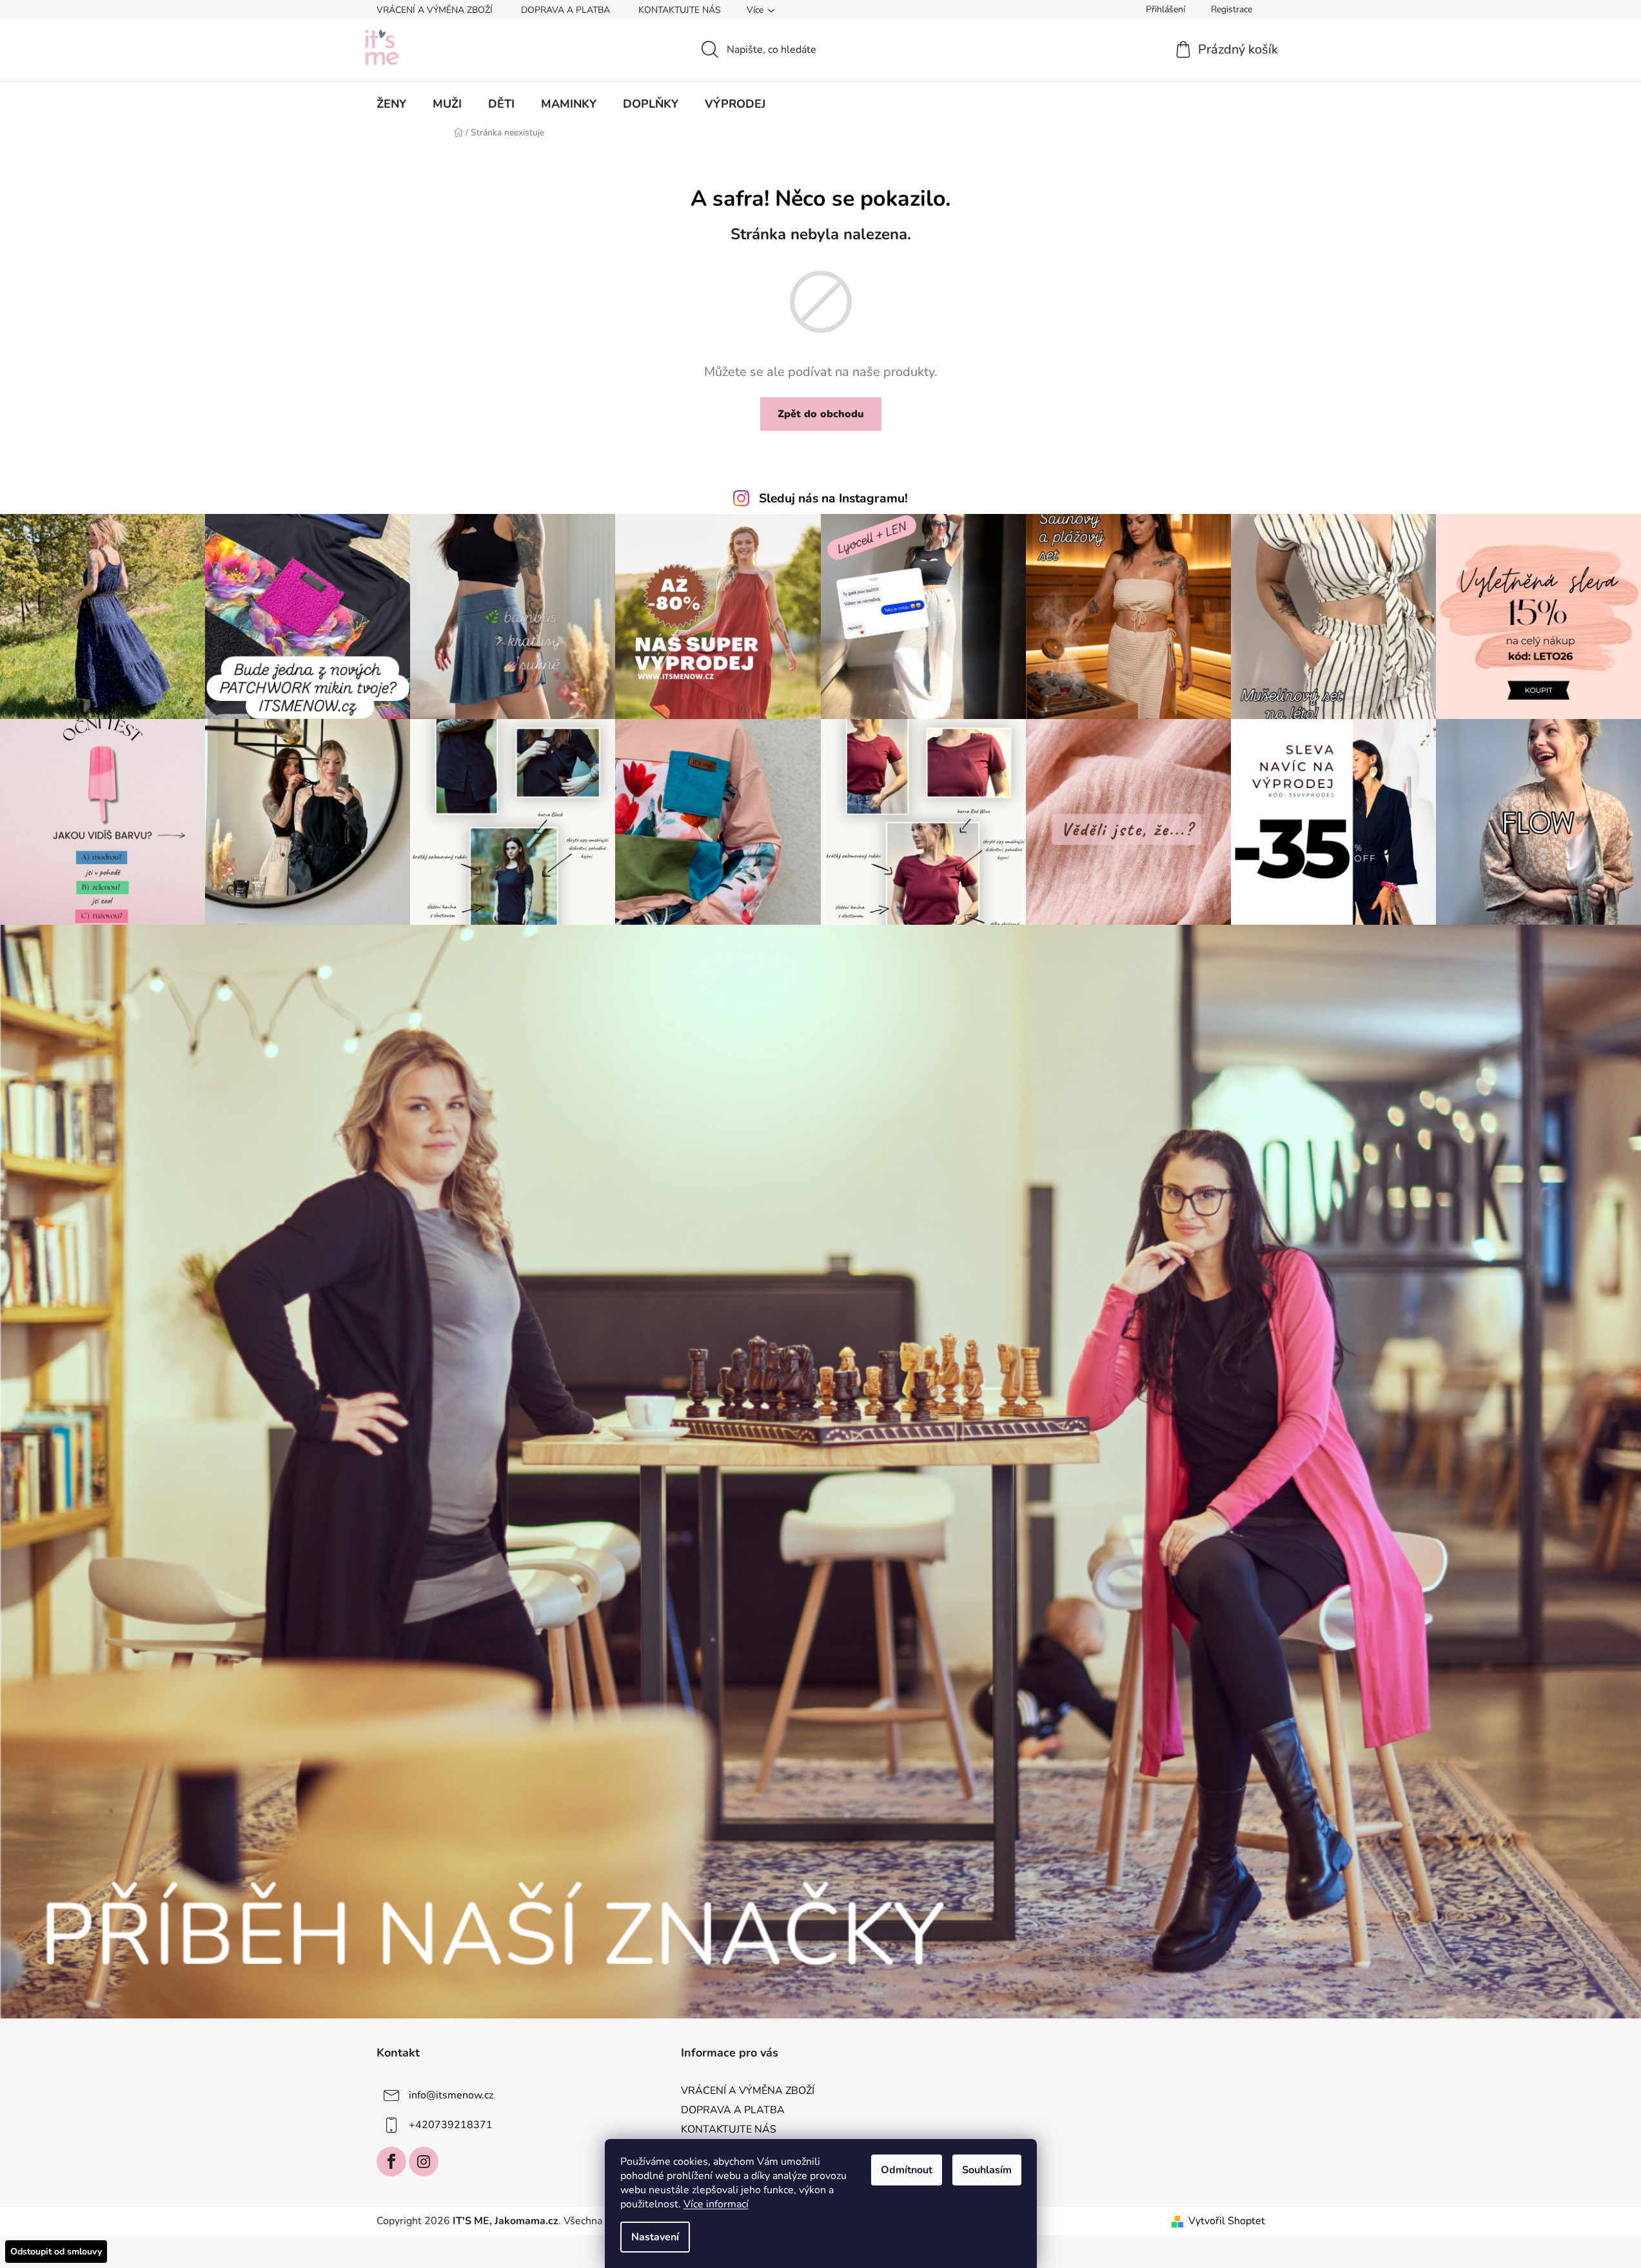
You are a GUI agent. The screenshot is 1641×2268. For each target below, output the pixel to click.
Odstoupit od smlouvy (56, 2252)
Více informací (716, 2204)
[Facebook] (391, 2162)
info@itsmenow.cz (451, 2095)
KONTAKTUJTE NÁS (680, 10)
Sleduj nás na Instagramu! (833, 498)
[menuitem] (391, 104)
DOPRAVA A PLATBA (565, 10)
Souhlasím (987, 2170)
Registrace (1232, 9)
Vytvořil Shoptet (1227, 2221)
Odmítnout (907, 2170)
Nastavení (655, 2237)
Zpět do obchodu (821, 414)
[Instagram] (424, 2162)
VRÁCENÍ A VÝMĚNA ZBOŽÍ (435, 10)
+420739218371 (451, 2125)
